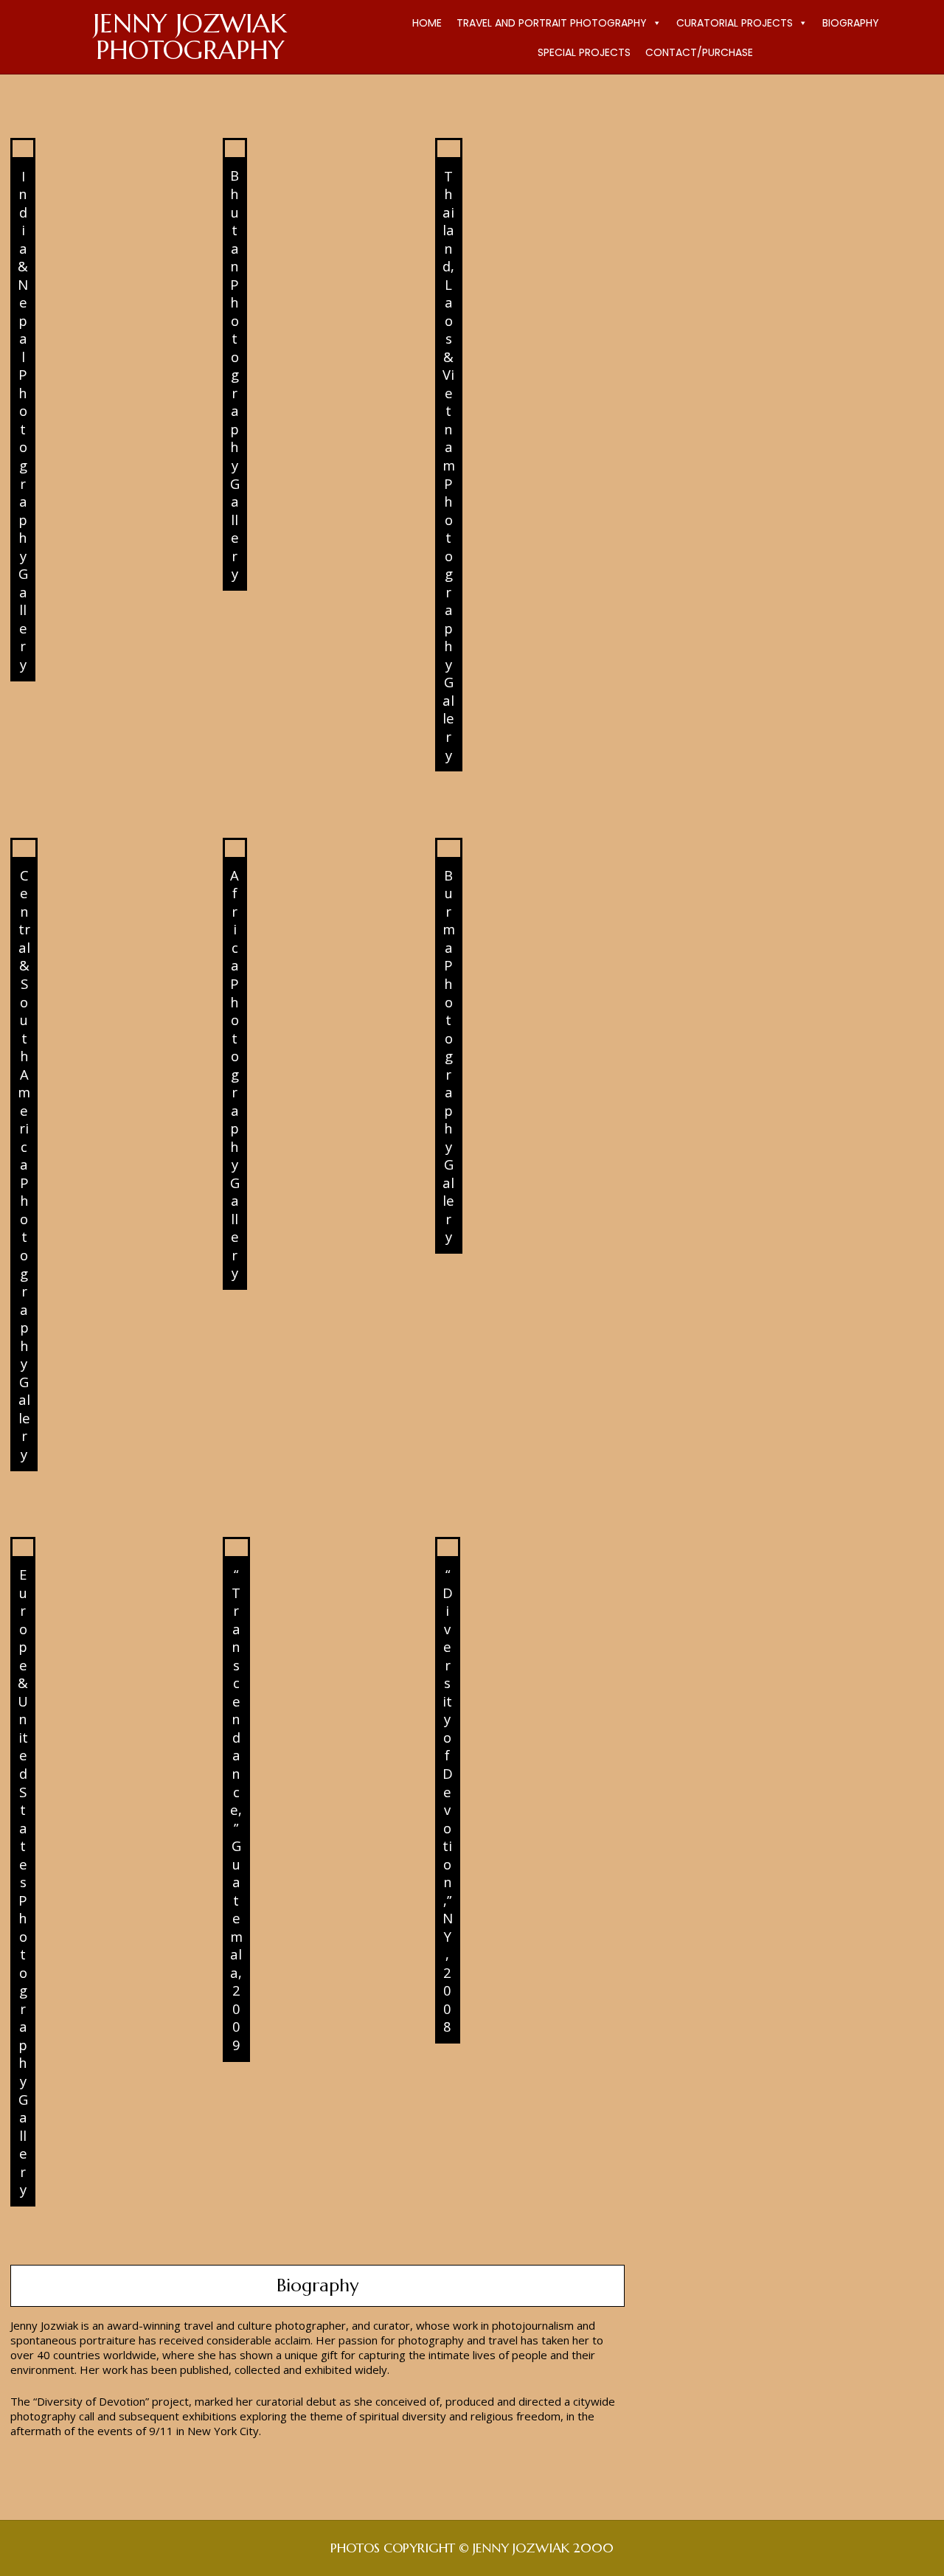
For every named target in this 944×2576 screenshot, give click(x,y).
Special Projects (584, 52)
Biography (851, 23)
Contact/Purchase (699, 52)
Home (427, 23)
